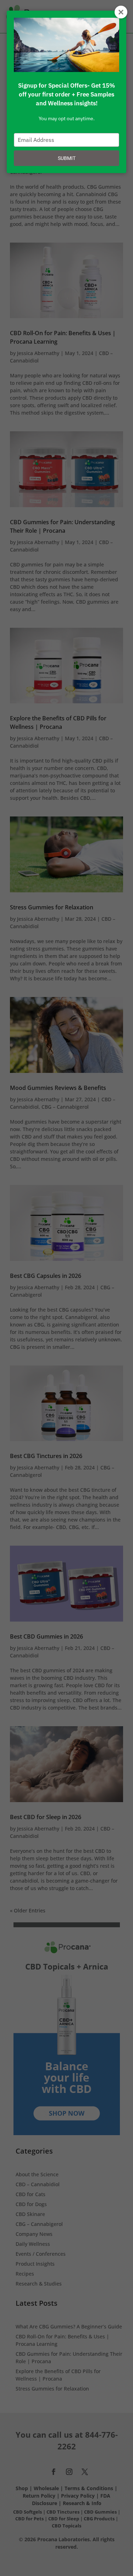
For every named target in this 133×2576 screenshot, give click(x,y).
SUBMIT (67, 158)
